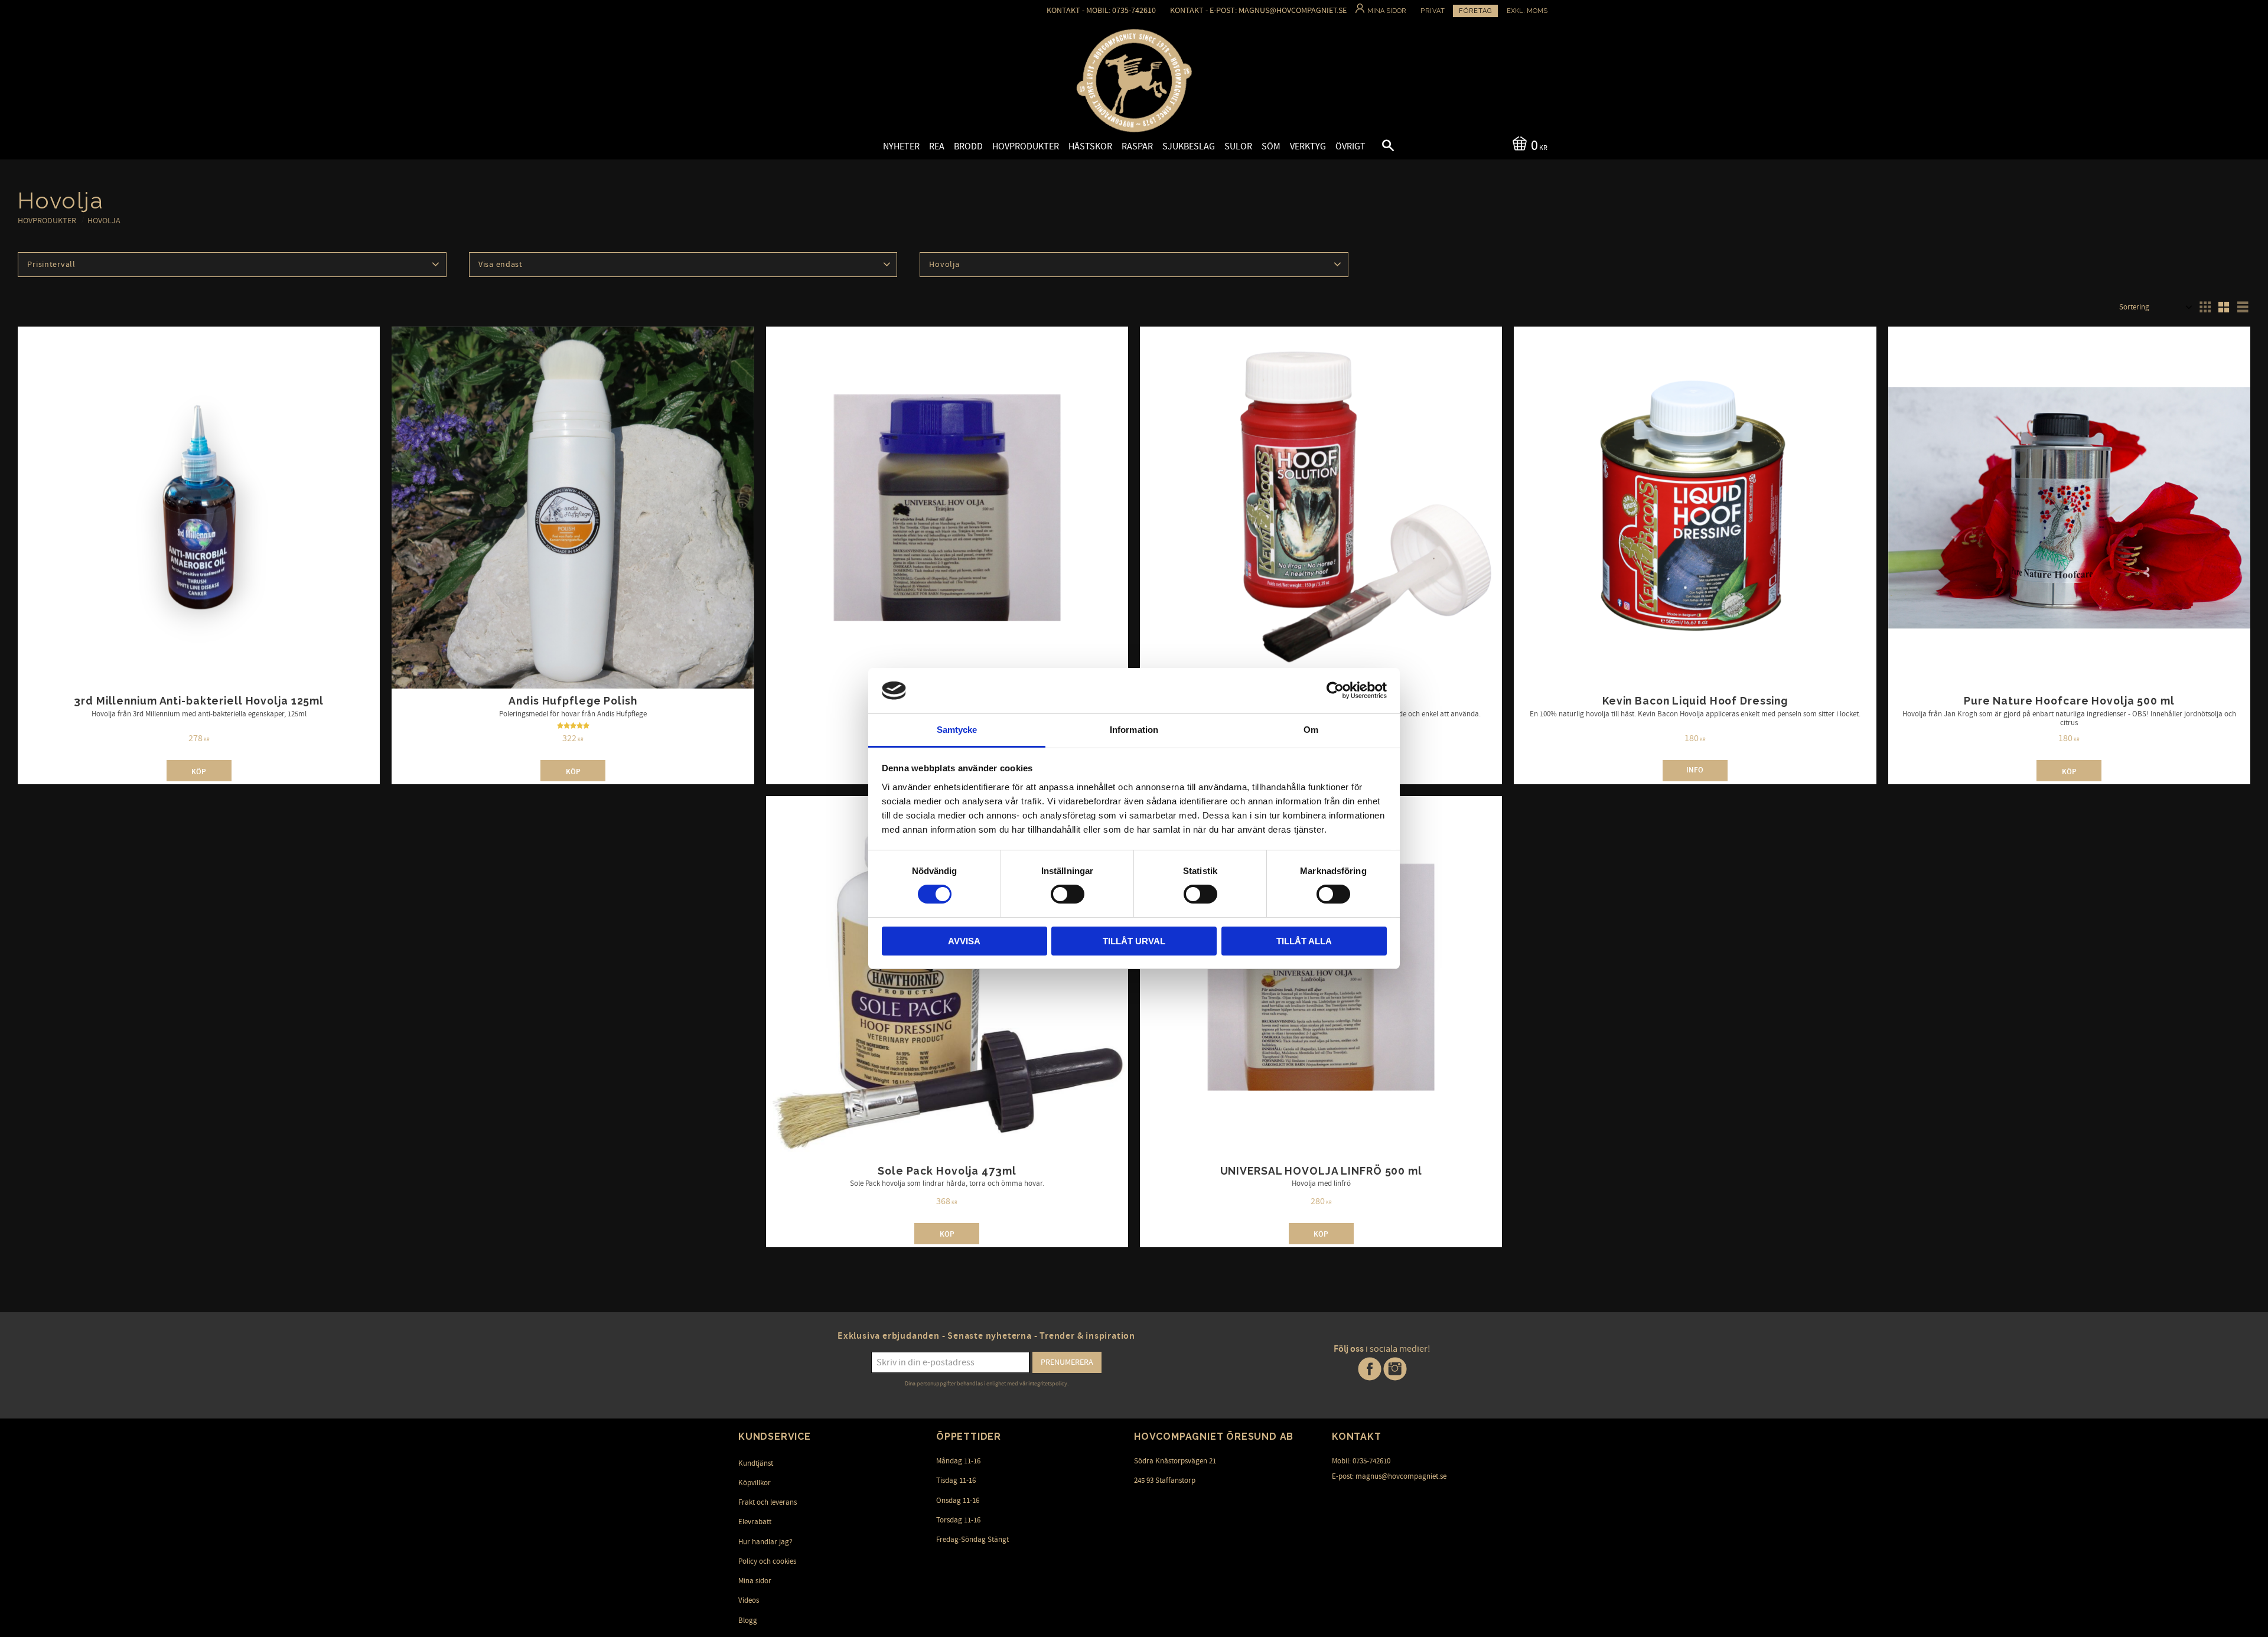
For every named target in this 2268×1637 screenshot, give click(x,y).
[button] (1378, 147)
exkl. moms (1527, 11)
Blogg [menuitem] (748, 1620)
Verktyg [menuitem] (1308, 146)
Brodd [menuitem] (968, 146)
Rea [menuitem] (937, 146)
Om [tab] (1311, 730)
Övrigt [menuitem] (1350, 146)
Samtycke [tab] (957, 730)
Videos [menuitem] (749, 1600)
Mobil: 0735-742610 (1361, 1461)
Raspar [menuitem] (1137, 146)
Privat (1433, 11)
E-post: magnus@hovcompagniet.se (1389, 1476)
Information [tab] (1134, 730)
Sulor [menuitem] (1238, 146)
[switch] (1068, 894)
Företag (1475, 11)
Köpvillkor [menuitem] (755, 1483)
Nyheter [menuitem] (901, 146)
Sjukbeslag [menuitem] (1189, 146)
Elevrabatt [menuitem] (755, 1522)
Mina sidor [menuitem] (755, 1581)
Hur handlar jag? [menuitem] (765, 1542)
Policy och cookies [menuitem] (767, 1561)
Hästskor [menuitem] (1090, 146)
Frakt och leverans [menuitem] (768, 1502)
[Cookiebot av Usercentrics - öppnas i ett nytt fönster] (1335, 690)
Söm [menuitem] (1271, 146)
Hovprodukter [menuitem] (1026, 146)
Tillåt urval (1134, 941)
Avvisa (964, 941)
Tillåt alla (1304, 941)
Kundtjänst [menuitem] (756, 1463)
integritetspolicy (1048, 1384)
